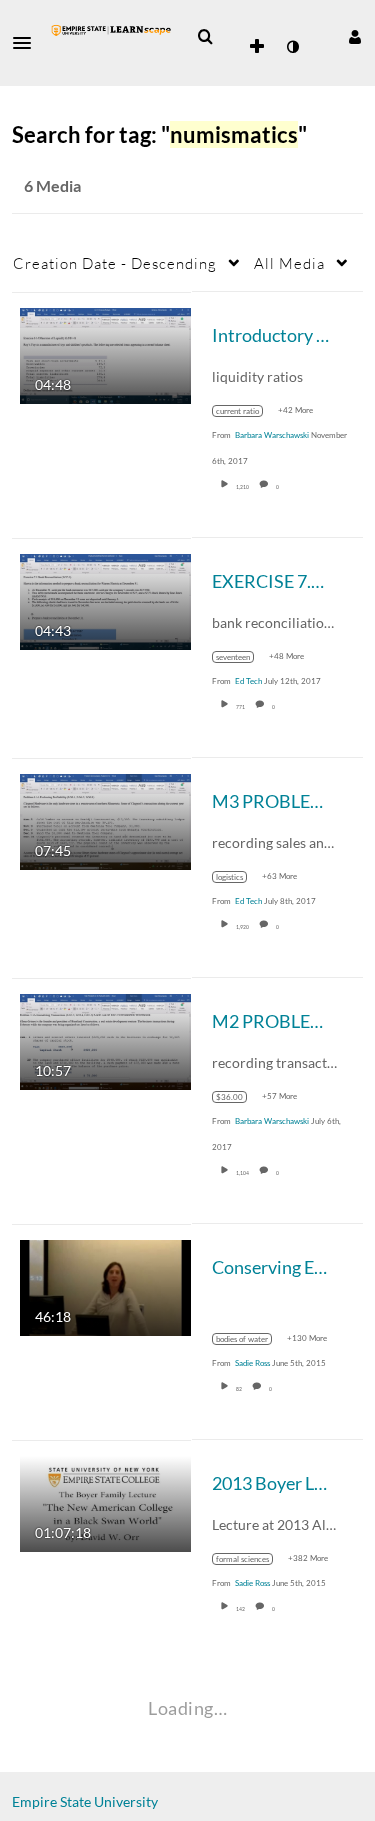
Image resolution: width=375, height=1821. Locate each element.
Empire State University (85, 1801)
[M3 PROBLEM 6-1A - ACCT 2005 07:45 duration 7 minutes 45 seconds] (105, 819)
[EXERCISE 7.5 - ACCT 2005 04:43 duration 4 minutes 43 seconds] (105, 599)
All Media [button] (289, 263)
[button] (28, 43)
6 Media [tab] (52, 185)
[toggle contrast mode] (292, 47)
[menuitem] (205, 37)
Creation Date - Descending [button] (115, 263)
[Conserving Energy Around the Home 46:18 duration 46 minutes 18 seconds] (105, 1285)
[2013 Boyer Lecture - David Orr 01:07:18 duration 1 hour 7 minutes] (105, 1501)
